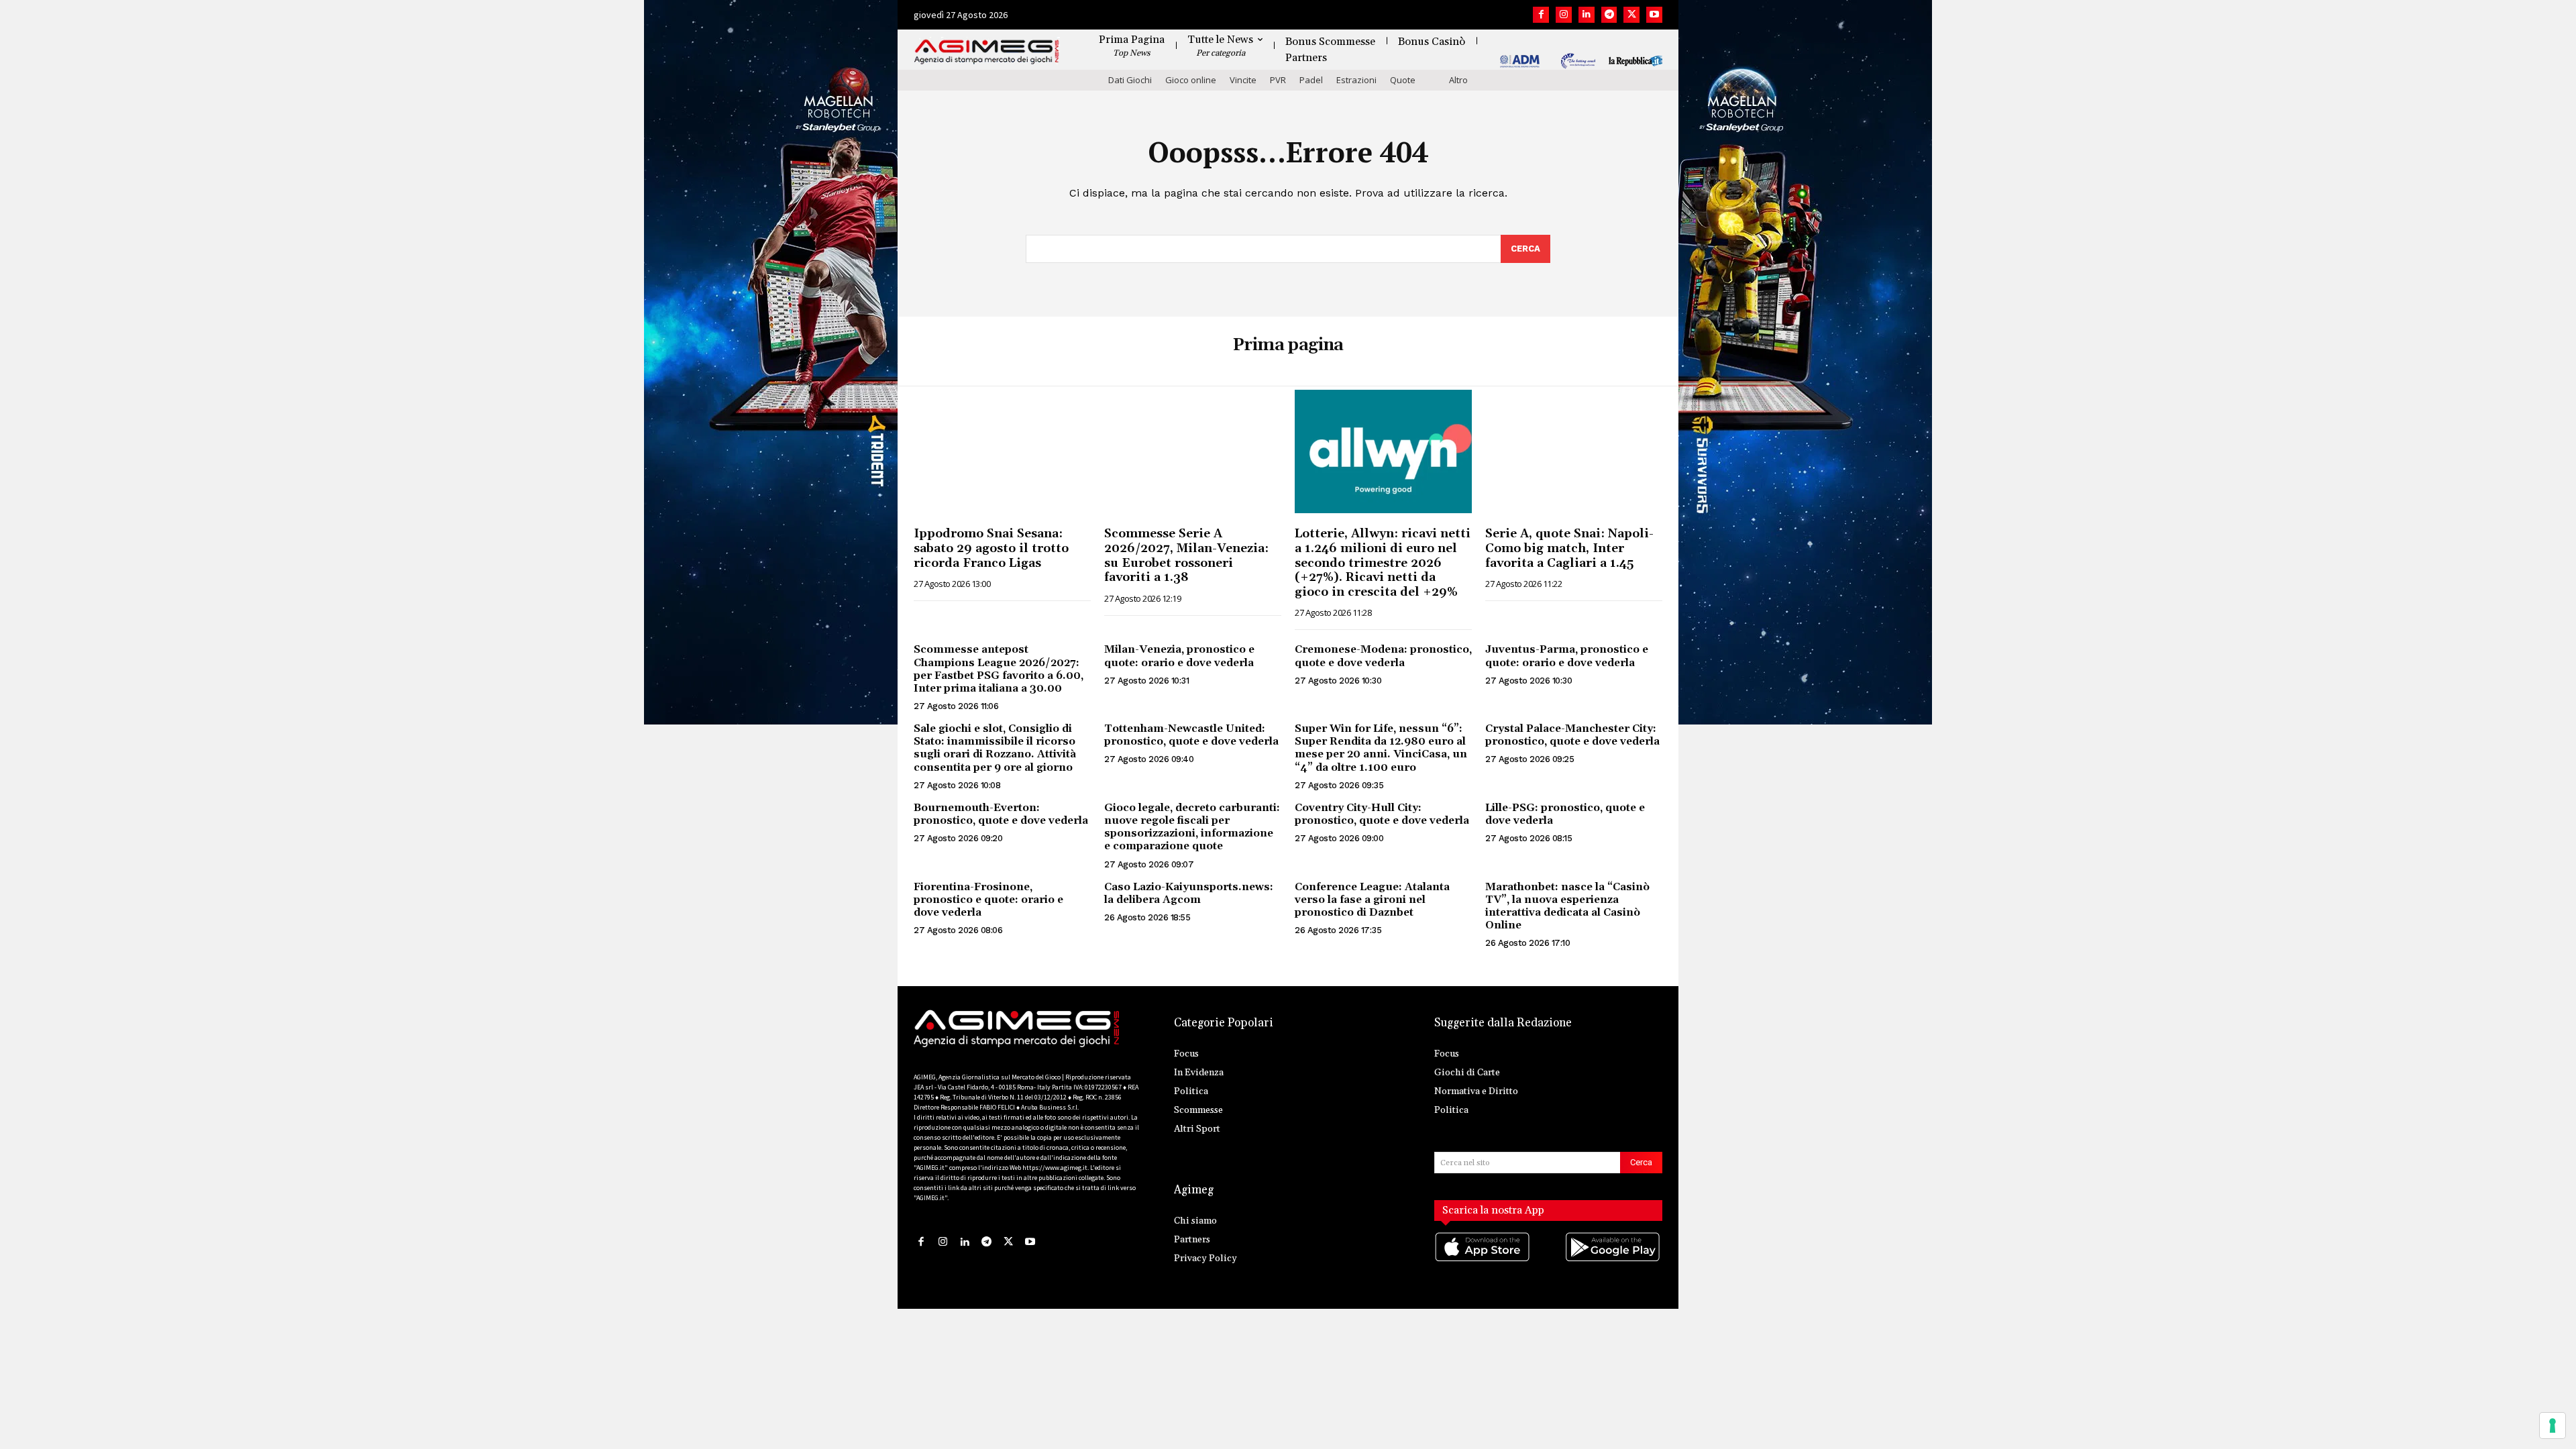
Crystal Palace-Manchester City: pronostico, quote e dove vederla (1572, 735)
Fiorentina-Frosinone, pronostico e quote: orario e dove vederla (988, 900)
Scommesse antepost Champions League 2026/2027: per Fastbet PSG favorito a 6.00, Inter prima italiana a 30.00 (999, 669)
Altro (1458, 80)
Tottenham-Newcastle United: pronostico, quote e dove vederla (1191, 735)
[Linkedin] (1587, 15)
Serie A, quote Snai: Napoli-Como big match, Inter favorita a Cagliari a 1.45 (1569, 548)
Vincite (1243, 80)
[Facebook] (1541, 15)
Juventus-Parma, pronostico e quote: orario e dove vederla (1567, 656)
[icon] (1483, 1260)
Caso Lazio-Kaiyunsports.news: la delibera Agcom (1189, 893)
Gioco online (1191, 80)
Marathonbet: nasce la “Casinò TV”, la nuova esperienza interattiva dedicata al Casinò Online (1567, 906)
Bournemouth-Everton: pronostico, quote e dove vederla (1001, 814)
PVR (1278, 80)
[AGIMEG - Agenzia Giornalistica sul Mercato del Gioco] (987, 52)
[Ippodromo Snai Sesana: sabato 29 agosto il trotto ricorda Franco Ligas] (1002, 452)
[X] (1631, 15)
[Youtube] (1654, 15)
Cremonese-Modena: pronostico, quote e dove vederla (1383, 656)
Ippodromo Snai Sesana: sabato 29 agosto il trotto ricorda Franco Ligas (991, 548)
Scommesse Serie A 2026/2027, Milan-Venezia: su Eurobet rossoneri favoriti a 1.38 (1186, 555)
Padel (1311, 80)
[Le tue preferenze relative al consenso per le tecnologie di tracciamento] (2553, 1426)
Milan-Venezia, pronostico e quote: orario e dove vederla (1179, 656)
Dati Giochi (1130, 80)
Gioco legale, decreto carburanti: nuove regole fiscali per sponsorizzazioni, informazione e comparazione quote (1192, 827)
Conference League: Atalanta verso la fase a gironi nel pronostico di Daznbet (1372, 900)
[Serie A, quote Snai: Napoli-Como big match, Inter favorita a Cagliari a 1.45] (1574, 452)
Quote (1403, 80)
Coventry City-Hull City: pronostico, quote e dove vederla (1382, 814)
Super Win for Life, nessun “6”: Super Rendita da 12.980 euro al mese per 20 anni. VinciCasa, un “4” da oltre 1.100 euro (1381, 748)
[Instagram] (1564, 15)
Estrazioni (1356, 80)
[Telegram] (1609, 15)
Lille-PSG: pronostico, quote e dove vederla (1565, 814)
